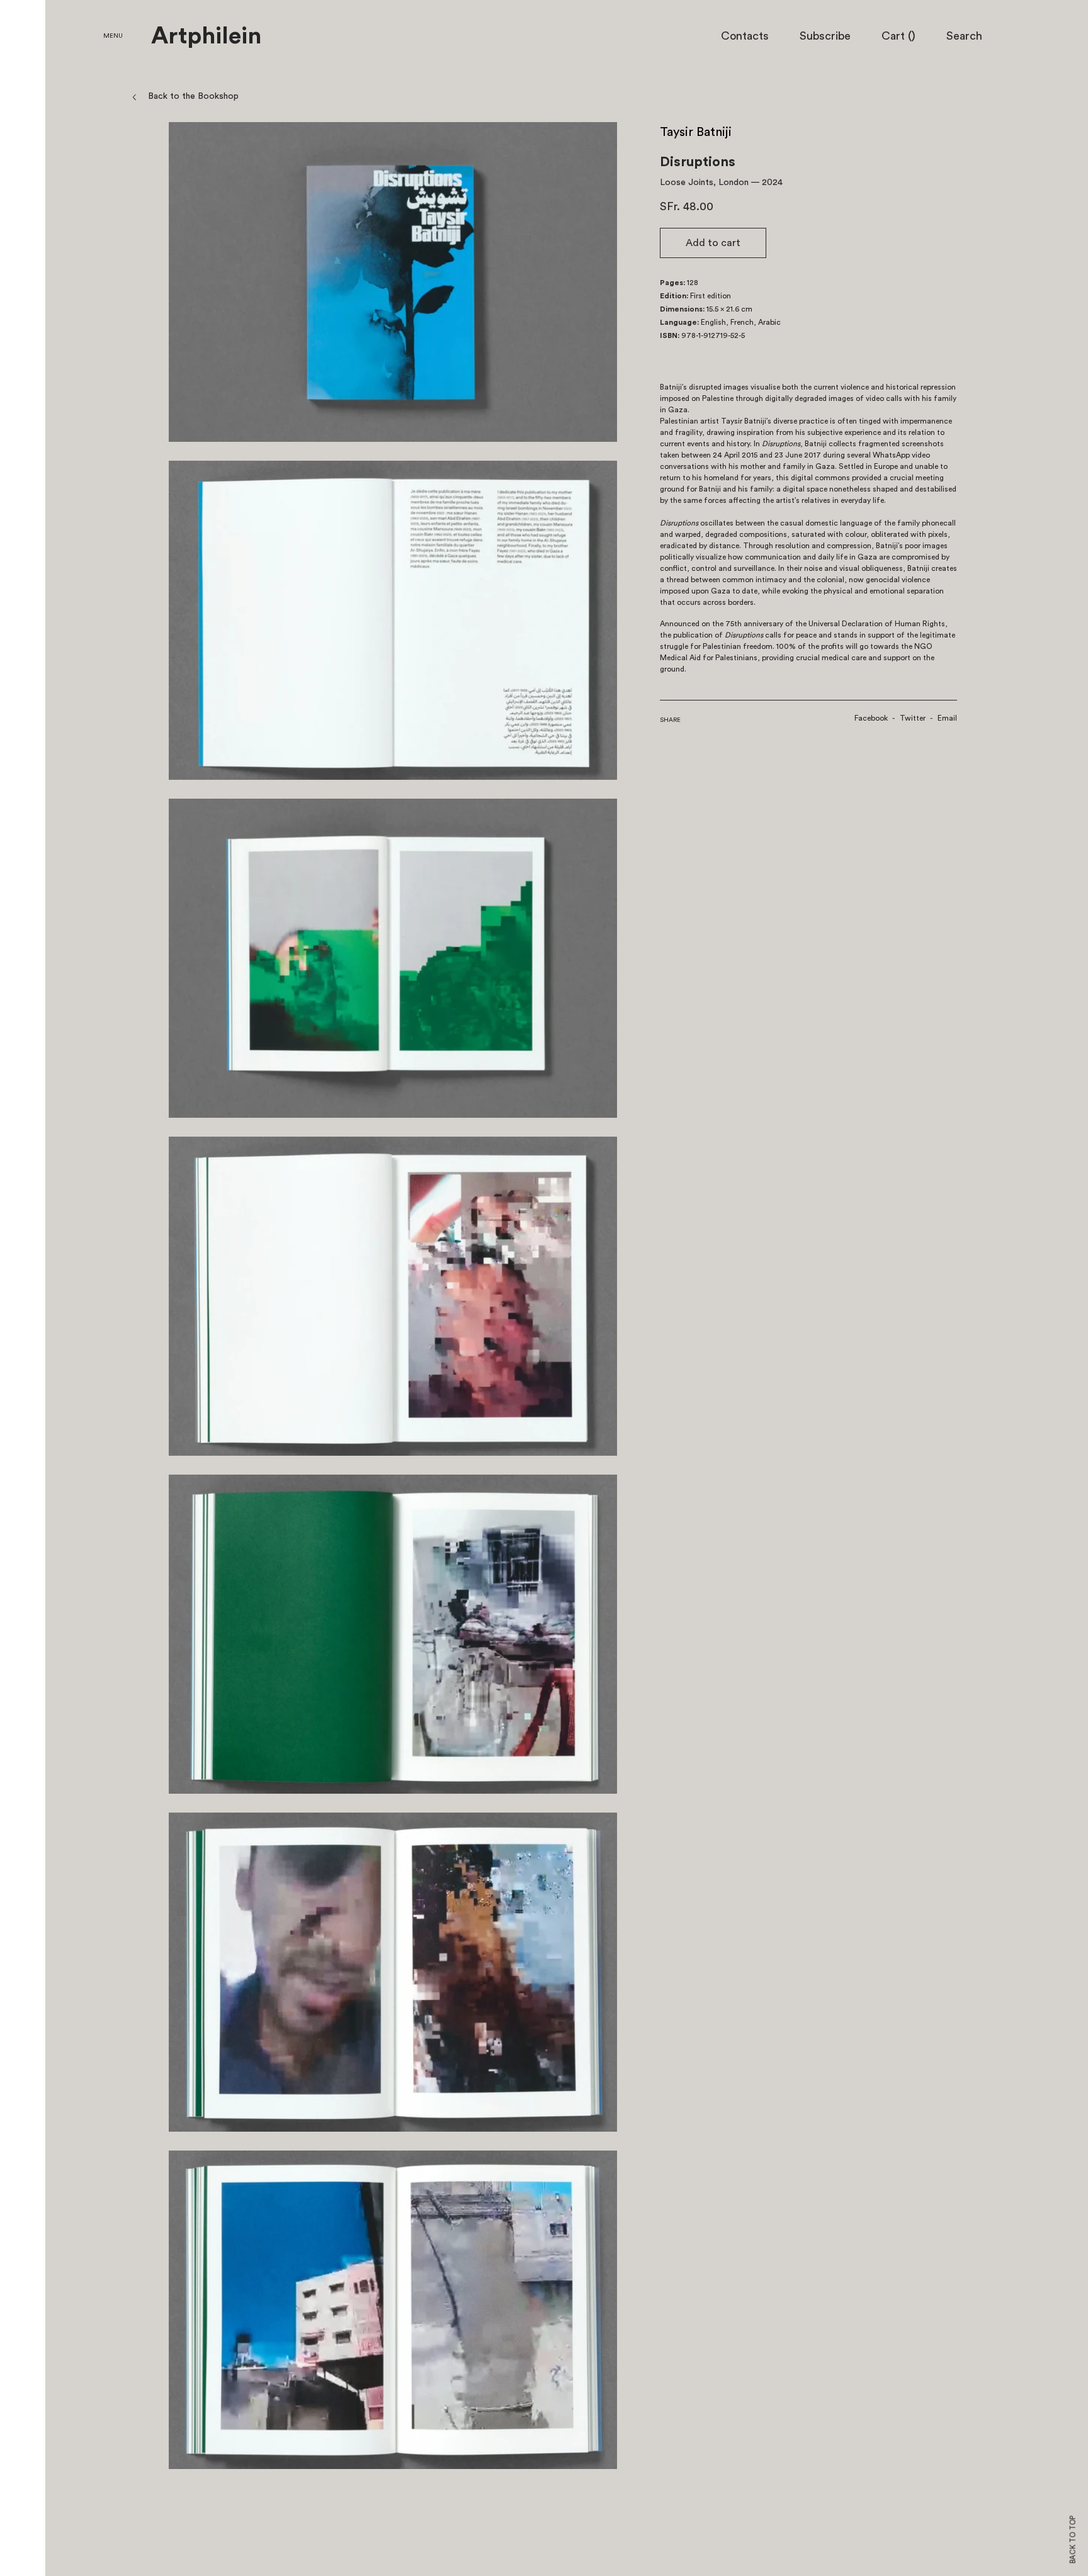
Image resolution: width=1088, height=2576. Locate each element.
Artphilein (206, 37)
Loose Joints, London (704, 183)
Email (947, 718)
